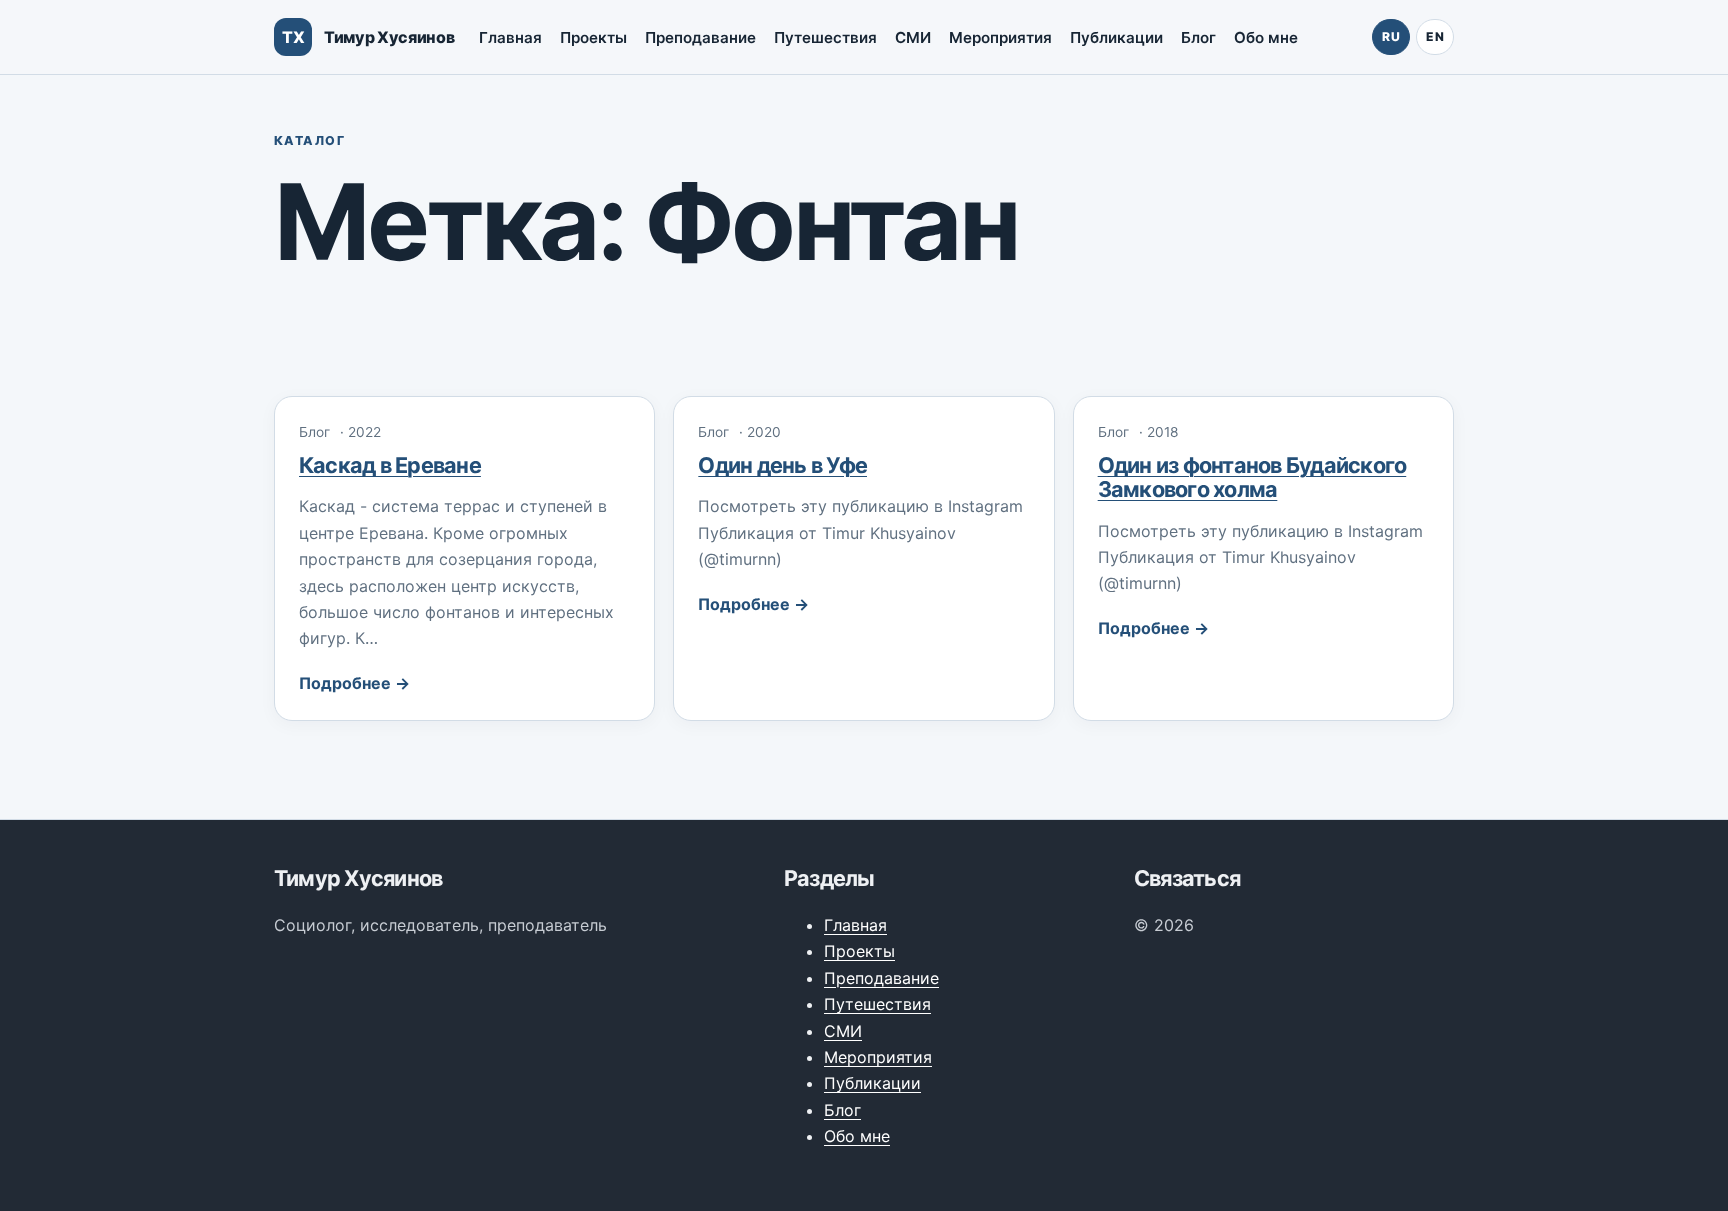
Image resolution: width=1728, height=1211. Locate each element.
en (1435, 36)
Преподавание (700, 37)
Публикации (1116, 37)
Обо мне (1266, 37)
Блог (1198, 37)
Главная (510, 37)
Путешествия (825, 37)
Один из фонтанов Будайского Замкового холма (1252, 477)
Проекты (593, 37)
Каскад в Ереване (390, 465)
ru (1391, 36)
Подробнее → (354, 683)
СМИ (913, 37)
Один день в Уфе (782, 465)
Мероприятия (1000, 37)
